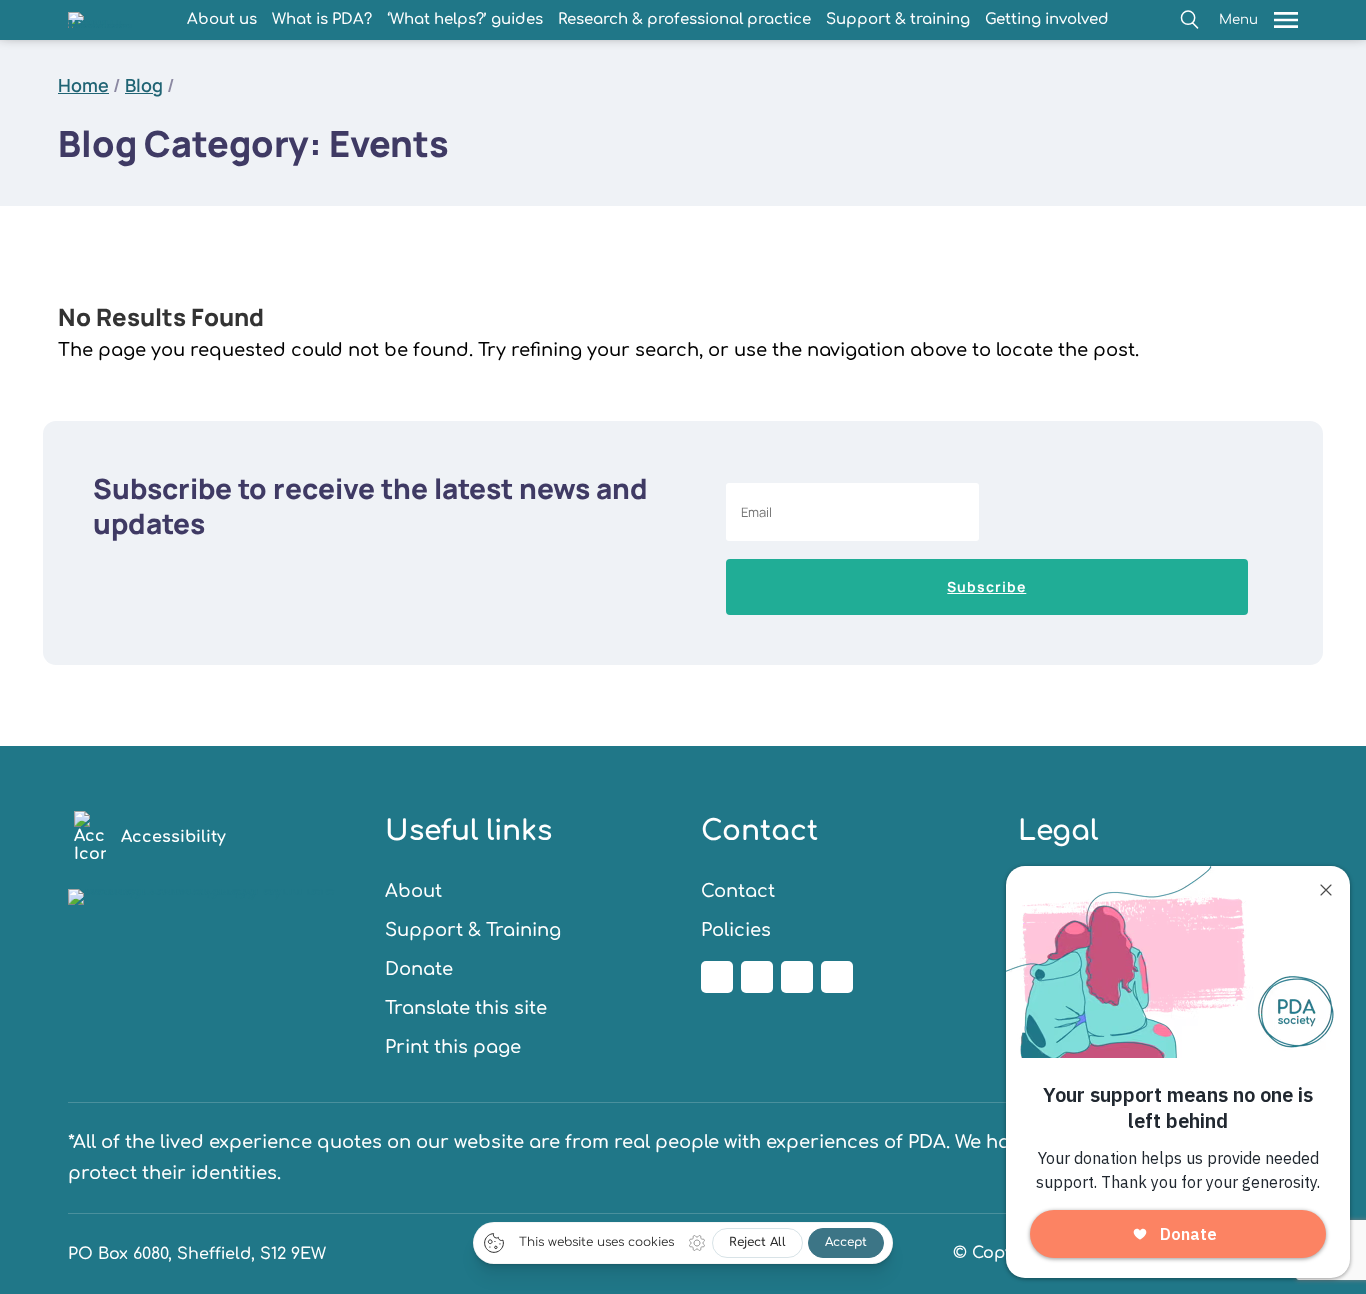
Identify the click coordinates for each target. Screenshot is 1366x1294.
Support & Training (473, 930)
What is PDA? (322, 19)
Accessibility (173, 837)
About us (222, 19)
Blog (144, 85)
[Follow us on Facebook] (717, 977)
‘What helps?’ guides (465, 19)
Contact (738, 891)
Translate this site (466, 1008)
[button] (1189, 19)
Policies (736, 930)
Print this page (453, 1047)
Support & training (898, 19)
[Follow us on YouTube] (837, 977)
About (413, 891)
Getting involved (1047, 19)
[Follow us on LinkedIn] (797, 977)
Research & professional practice (684, 19)
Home (83, 85)
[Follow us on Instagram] (757, 977)
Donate (419, 969)
